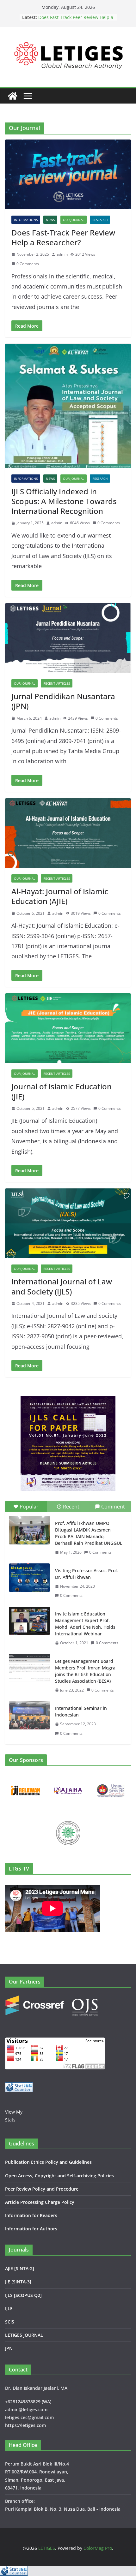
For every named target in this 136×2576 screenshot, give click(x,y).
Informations (26, 220)
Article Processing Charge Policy (40, 2202)
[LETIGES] (13, 96)
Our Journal (74, 220)
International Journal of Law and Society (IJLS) (62, 1286)
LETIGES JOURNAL (24, 2335)
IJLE (9, 2308)
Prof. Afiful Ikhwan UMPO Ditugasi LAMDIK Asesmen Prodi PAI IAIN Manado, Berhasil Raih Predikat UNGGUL (89, 1533)
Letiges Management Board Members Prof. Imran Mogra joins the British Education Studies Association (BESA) (85, 1671)
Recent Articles (57, 683)
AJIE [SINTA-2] (20, 2268)
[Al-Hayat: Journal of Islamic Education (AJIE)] (68, 833)
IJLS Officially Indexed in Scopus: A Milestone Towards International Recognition (64, 501)
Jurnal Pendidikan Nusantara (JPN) (63, 701)
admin (62, 254)
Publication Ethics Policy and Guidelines (48, 2162)
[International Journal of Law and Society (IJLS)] (68, 1223)
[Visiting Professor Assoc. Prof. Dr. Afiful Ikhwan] (29, 1578)
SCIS (10, 2322)
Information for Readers (31, 2215)
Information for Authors (31, 2229)
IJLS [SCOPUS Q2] (23, 2295)
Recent (71, 1507)
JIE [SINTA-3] (18, 2282)
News (50, 220)
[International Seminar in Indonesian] (29, 1715)
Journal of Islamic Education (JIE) (62, 1091)
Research (100, 220)
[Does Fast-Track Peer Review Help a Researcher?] (68, 174)
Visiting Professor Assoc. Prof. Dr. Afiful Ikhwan (87, 1574)
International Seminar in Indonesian (81, 1711)
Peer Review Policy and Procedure (42, 2189)
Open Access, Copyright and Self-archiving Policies (59, 2176)
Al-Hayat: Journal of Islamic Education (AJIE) (60, 896)
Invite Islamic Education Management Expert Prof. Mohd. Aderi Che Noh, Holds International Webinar (85, 1624)
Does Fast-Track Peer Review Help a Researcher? (63, 237)
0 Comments (28, 264)
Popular (29, 1507)
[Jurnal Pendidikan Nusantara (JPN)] (68, 638)
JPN (9, 2348)
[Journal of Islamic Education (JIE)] (68, 1028)
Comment (113, 1507)
